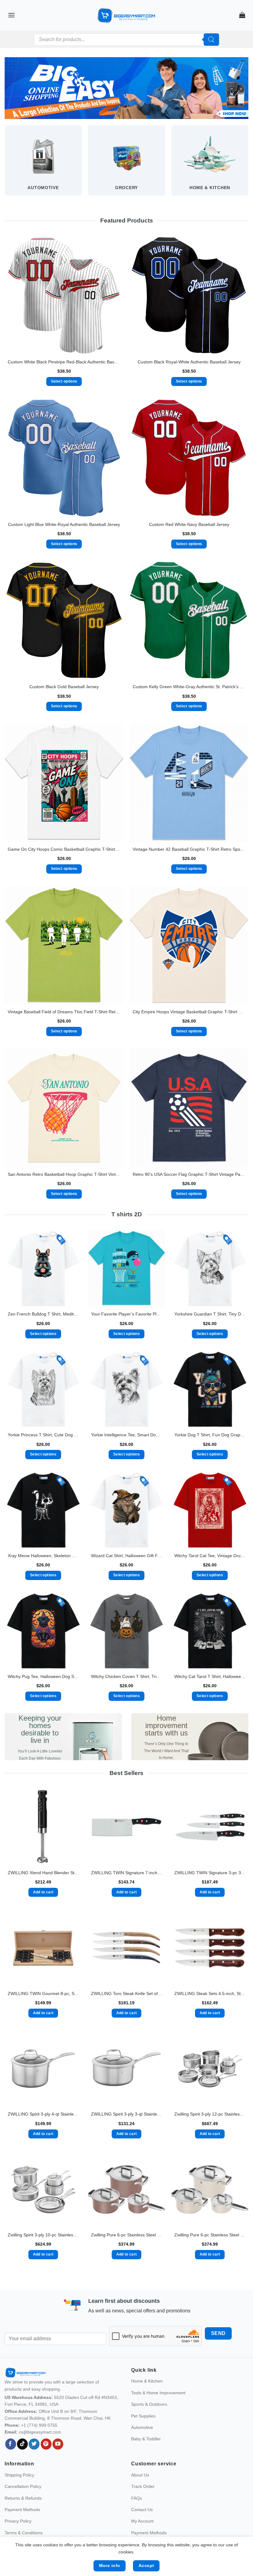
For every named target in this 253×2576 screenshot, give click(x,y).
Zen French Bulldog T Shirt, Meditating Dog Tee (43, 1314)
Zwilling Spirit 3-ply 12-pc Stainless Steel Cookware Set (210, 2114)
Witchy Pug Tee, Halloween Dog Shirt (43, 1676)
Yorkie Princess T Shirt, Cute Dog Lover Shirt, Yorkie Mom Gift (43, 1435)
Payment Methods (22, 2510)
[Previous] (5, 166)
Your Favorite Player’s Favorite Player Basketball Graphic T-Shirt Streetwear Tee (126, 1314)
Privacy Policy (18, 2521)
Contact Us (142, 2510)
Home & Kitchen (147, 2381)
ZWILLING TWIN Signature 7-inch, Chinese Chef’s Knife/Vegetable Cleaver (126, 1873)
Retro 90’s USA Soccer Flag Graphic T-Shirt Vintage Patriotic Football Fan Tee (189, 1174)
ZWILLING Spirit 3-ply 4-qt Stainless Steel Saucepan (43, 2114)
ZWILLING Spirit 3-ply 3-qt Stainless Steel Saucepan (126, 2114)
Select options (64, 381)
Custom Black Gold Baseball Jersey (64, 687)
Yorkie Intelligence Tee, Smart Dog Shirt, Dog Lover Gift (126, 1435)
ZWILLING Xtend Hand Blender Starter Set (43, 1873)
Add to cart (43, 1892)
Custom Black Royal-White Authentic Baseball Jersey (189, 362)
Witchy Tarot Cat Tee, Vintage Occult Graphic (210, 1556)
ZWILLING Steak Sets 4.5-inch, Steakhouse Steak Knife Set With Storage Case (210, 1993)
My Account (142, 2521)
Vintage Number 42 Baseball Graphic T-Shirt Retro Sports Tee (189, 849)
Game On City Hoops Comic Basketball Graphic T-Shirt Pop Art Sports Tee (64, 849)
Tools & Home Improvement (158, 2393)
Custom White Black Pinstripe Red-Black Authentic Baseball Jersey (64, 362)
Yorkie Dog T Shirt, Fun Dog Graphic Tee (210, 1435)
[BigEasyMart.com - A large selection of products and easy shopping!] (126, 15)
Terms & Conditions (24, 2533)
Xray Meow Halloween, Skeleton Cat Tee (43, 1556)
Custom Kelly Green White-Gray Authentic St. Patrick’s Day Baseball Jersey (189, 687)
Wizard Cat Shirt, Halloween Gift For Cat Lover (126, 1556)
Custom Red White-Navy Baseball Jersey (189, 524)
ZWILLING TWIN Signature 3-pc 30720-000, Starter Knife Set (210, 1873)
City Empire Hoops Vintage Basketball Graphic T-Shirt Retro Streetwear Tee (189, 1012)
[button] (11, 15)
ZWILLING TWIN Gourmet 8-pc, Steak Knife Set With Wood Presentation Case (43, 1993)
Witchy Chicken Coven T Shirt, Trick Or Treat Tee (126, 1676)
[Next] (248, 166)
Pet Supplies (143, 2416)
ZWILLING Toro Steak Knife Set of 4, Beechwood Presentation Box (126, 1993)
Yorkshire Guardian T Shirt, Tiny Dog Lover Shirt (210, 1314)
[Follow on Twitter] (34, 2444)
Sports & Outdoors (149, 2404)
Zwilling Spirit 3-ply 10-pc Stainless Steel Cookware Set (43, 2235)
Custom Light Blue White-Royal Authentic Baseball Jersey (64, 524)
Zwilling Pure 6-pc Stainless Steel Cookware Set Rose (126, 2235)
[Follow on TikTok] (22, 2444)
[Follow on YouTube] (58, 2444)
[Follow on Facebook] (11, 2444)
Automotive (142, 2427)
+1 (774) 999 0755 (39, 2425)
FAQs (137, 2498)
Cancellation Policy (23, 2486)
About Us (140, 2475)
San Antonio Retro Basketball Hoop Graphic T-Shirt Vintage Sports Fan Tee (64, 1174)
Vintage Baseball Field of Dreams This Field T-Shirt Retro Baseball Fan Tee (64, 1012)
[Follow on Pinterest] (46, 2444)
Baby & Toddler (146, 2439)
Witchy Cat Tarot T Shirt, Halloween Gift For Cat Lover (210, 1676)
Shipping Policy (19, 2475)
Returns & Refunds (23, 2498)
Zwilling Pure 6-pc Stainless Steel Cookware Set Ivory (210, 2235)
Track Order (143, 2486)
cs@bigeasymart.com (40, 2432)
